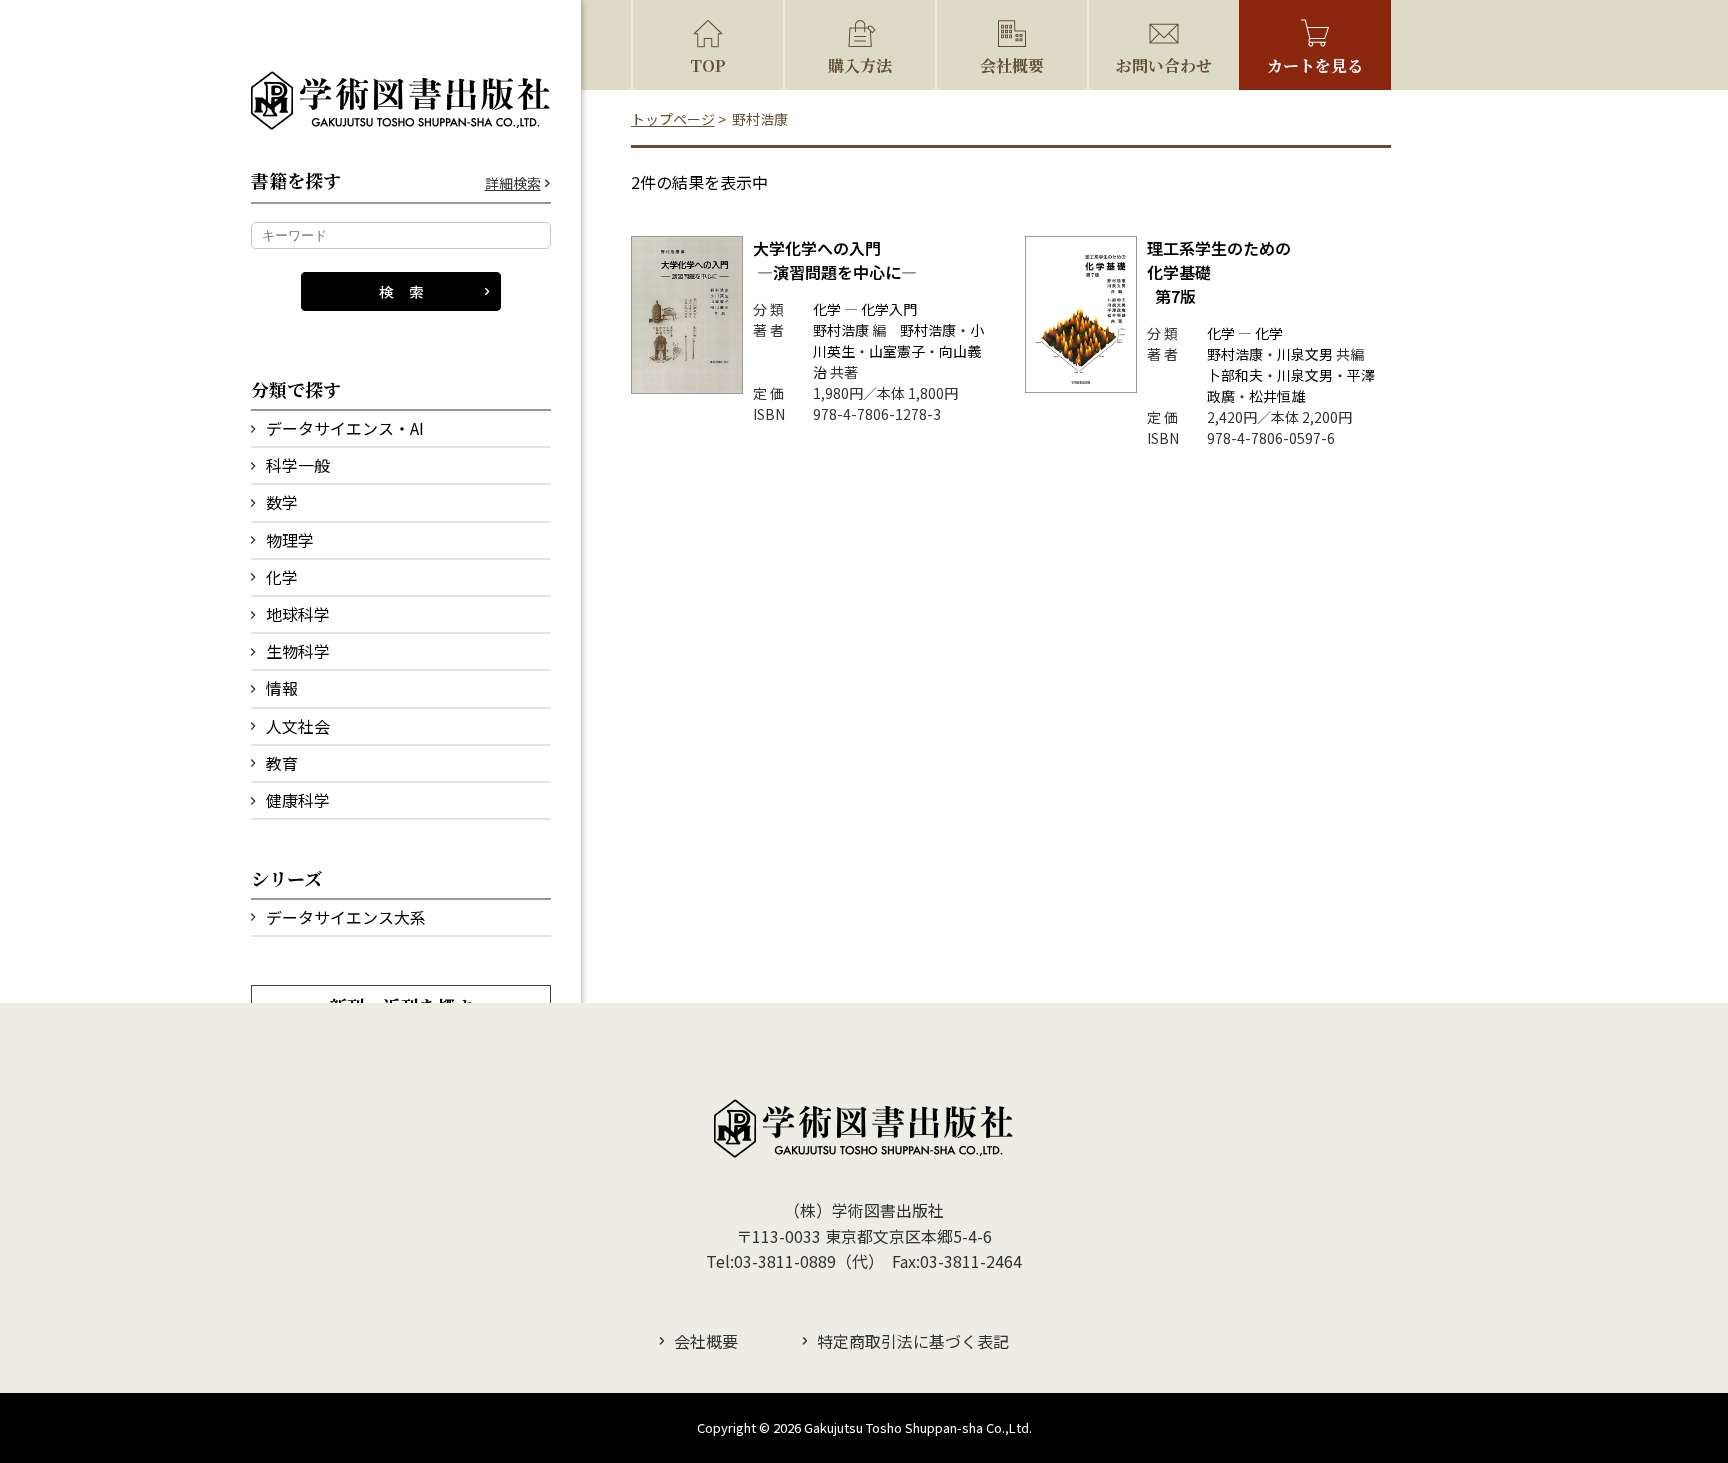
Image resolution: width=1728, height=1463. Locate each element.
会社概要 (1012, 65)
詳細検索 (513, 183)
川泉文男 (1305, 354)
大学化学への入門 (835, 260)
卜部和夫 (1235, 375)
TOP (708, 65)
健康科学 (298, 800)
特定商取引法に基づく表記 (913, 1341)
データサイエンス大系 (346, 917)
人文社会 (298, 726)
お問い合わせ (1164, 65)
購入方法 (860, 65)
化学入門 (889, 309)
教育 (282, 763)
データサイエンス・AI (345, 428)
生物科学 (298, 651)
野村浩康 (841, 330)
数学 (282, 502)
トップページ (673, 119)
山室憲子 (897, 351)
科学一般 (298, 465)
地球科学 (298, 614)
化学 (282, 577)
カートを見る (1315, 65)
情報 (282, 688)
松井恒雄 (1277, 396)
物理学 (290, 540)
